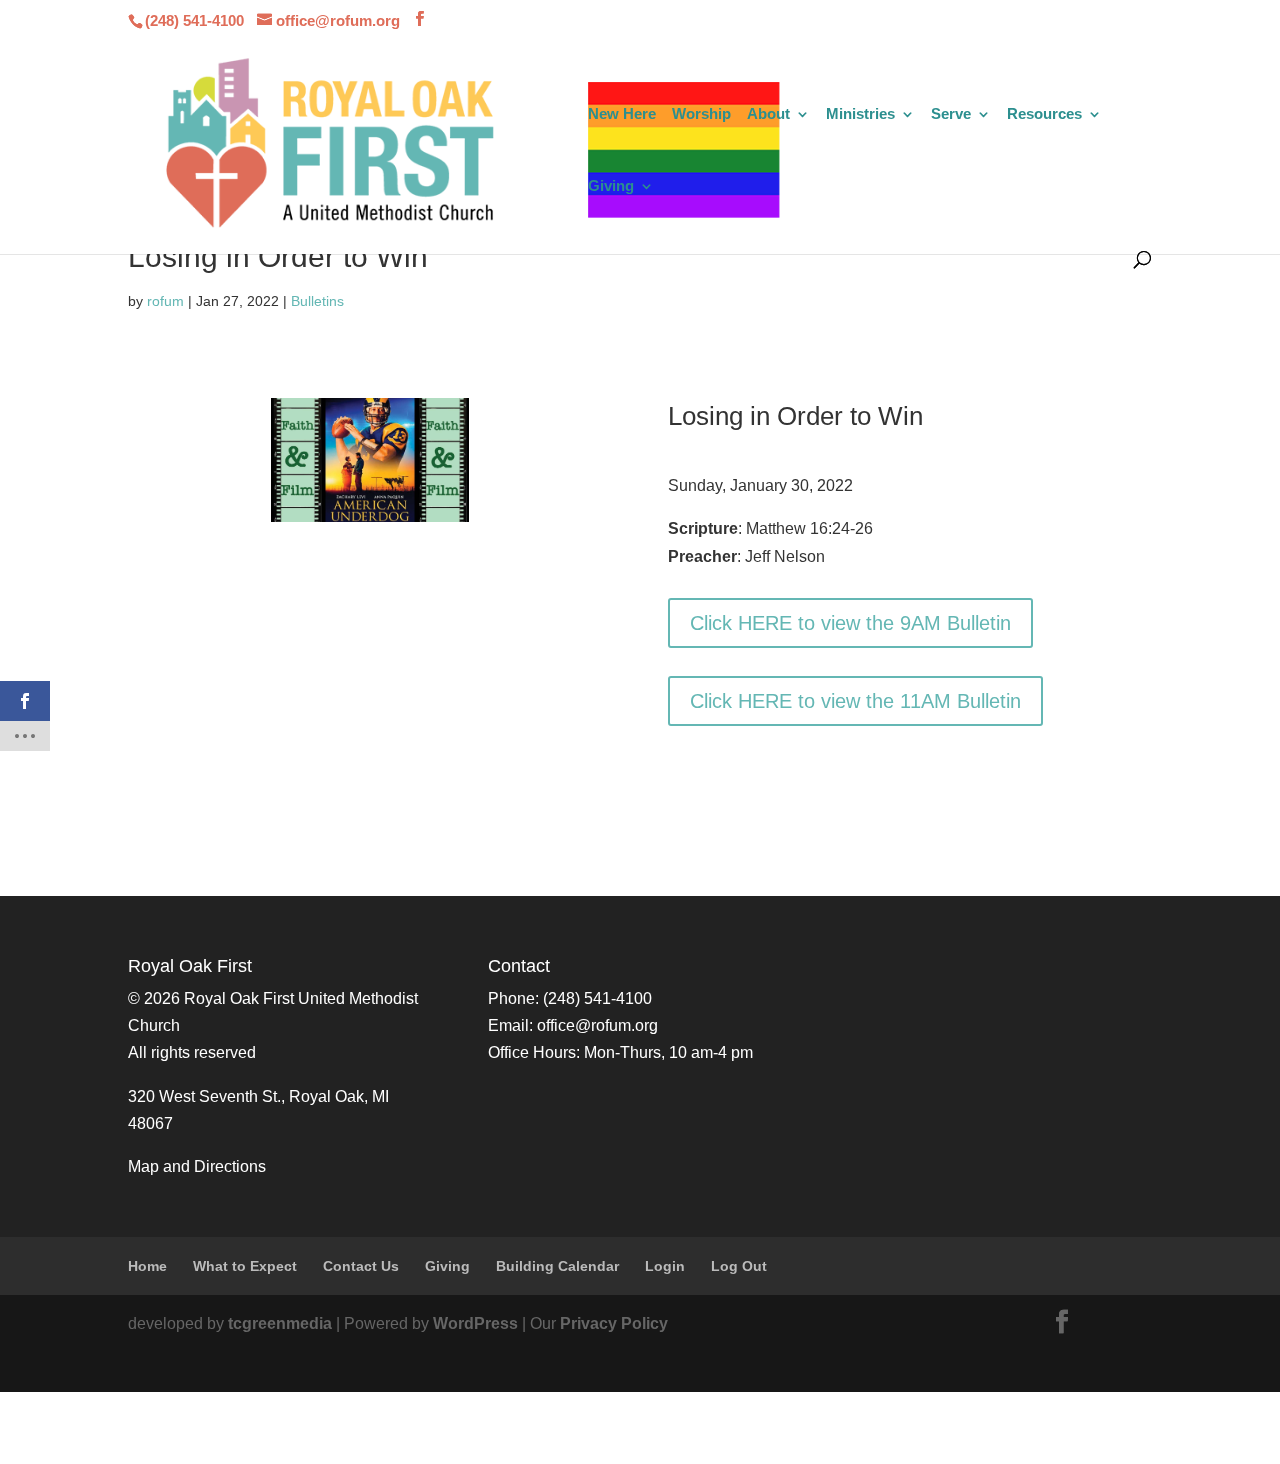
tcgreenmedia (280, 1323)
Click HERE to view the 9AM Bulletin (850, 623)
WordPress (475, 1323)
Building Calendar (557, 1266)
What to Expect (245, 1266)
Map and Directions (197, 1166)
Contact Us (361, 1266)
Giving (611, 186)
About (768, 114)
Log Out (739, 1266)
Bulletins (317, 301)
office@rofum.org (597, 1025)
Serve (951, 114)
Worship (701, 114)
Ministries (860, 114)
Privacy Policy (614, 1323)
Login (665, 1266)
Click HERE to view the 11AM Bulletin (855, 701)
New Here (622, 114)
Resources (1044, 114)
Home (147, 1266)
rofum (165, 301)
